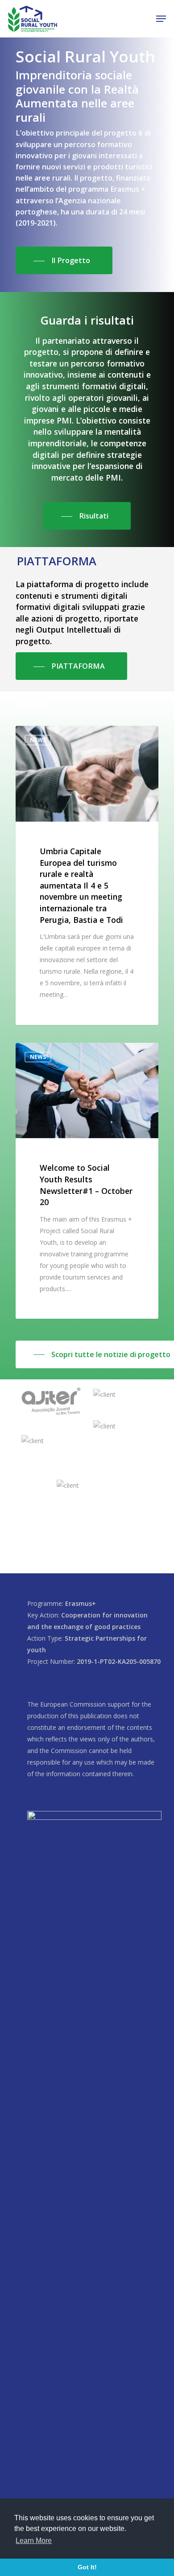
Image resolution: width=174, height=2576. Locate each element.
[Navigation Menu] (161, 19)
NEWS (38, 740)
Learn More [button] (34, 2541)
